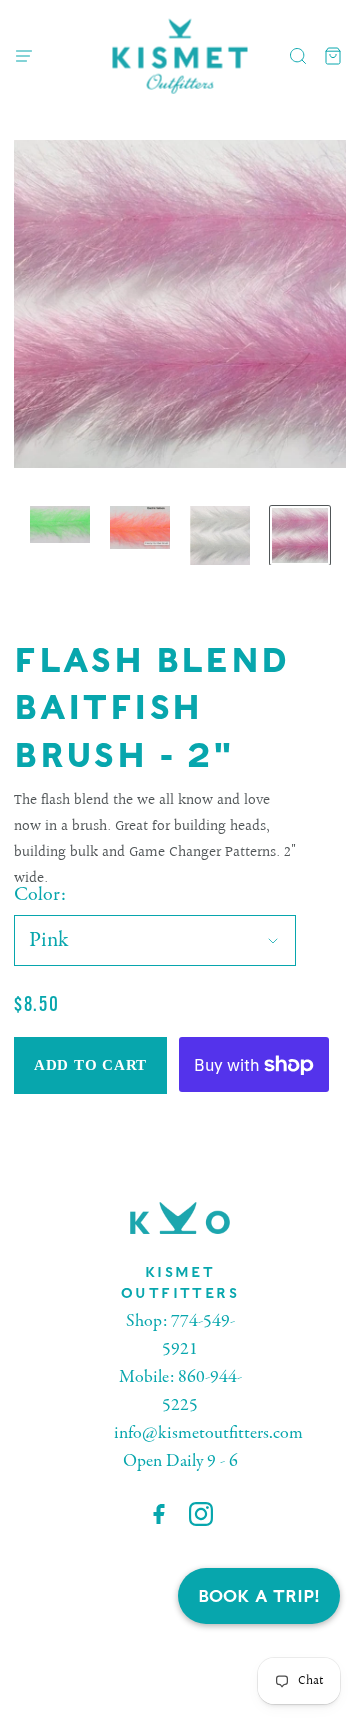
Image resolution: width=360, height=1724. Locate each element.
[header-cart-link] (333, 56)
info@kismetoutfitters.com (208, 1433)
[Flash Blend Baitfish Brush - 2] (60, 525)
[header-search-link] (298, 56)
